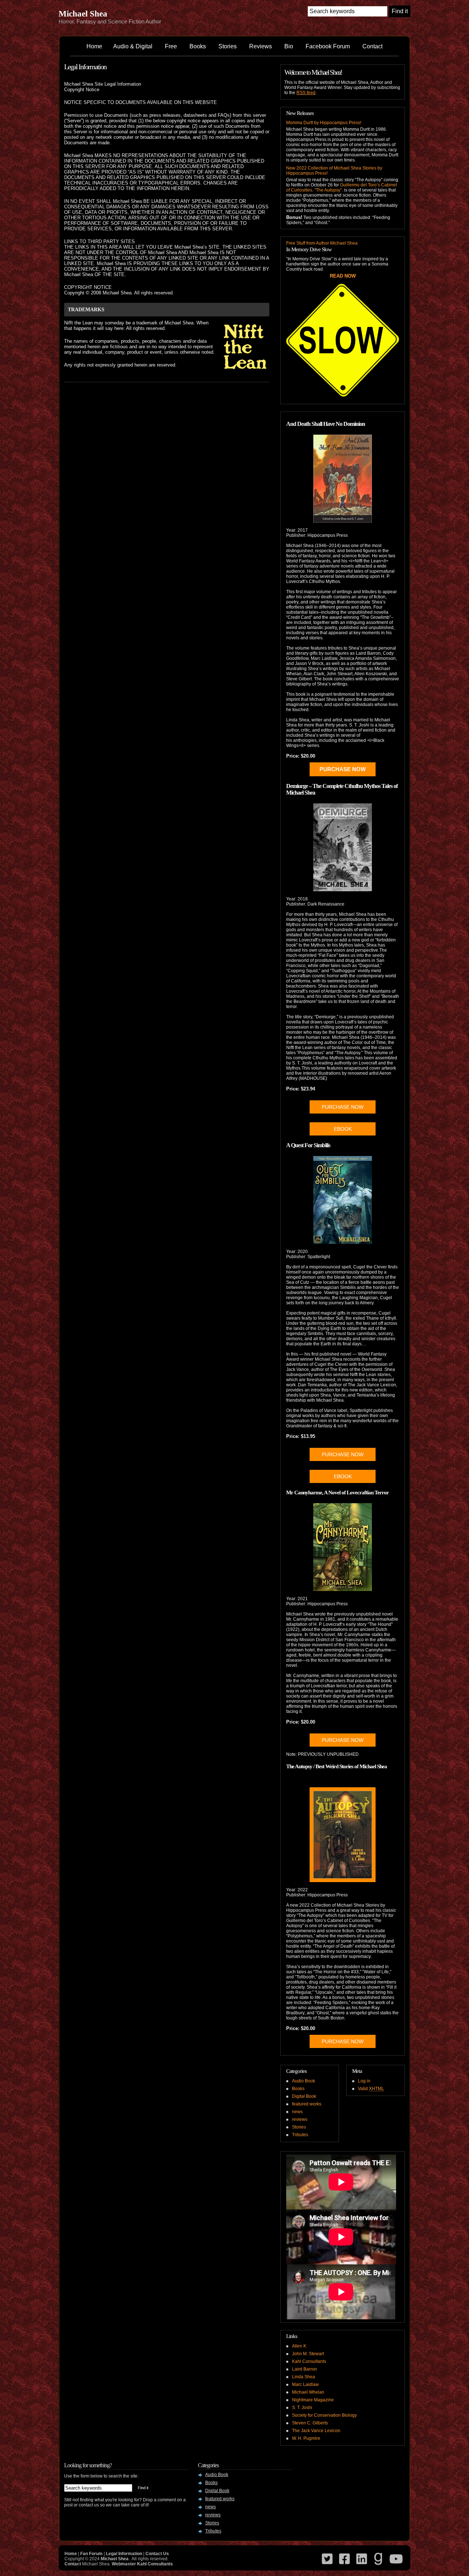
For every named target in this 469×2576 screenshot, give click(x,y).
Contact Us (157, 2554)
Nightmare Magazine (313, 2400)
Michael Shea (83, 14)
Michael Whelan (308, 2392)
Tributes (300, 2135)
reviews (300, 2119)
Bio (289, 46)
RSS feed (306, 93)
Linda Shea (304, 2377)
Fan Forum (91, 2554)
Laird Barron (304, 2369)
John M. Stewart (308, 2354)
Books (198, 46)
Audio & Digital (133, 46)
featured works (307, 2104)
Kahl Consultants (309, 2361)
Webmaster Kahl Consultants (142, 2564)
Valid (371, 2089)
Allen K (299, 2346)
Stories (228, 46)
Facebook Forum (328, 46)
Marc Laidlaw (305, 2384)
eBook (343, 1476)
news (297, 2112)
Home (94, 46)
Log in (364, 2081)
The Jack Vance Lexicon (316, 2431)
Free (171, 46)
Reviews (261, 46)
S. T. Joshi (302, 2408)
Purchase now (343, 1107)
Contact (372, 46)
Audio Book (304, 2081)
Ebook (343, 1129)
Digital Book (304, 2096)
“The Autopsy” (328, 190)
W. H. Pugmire (306, 2438)
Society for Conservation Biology (324, 2415)
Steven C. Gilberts (310, 2423)
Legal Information (85, 67)
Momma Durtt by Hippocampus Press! (324, 123)
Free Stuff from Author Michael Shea (322, 243)
